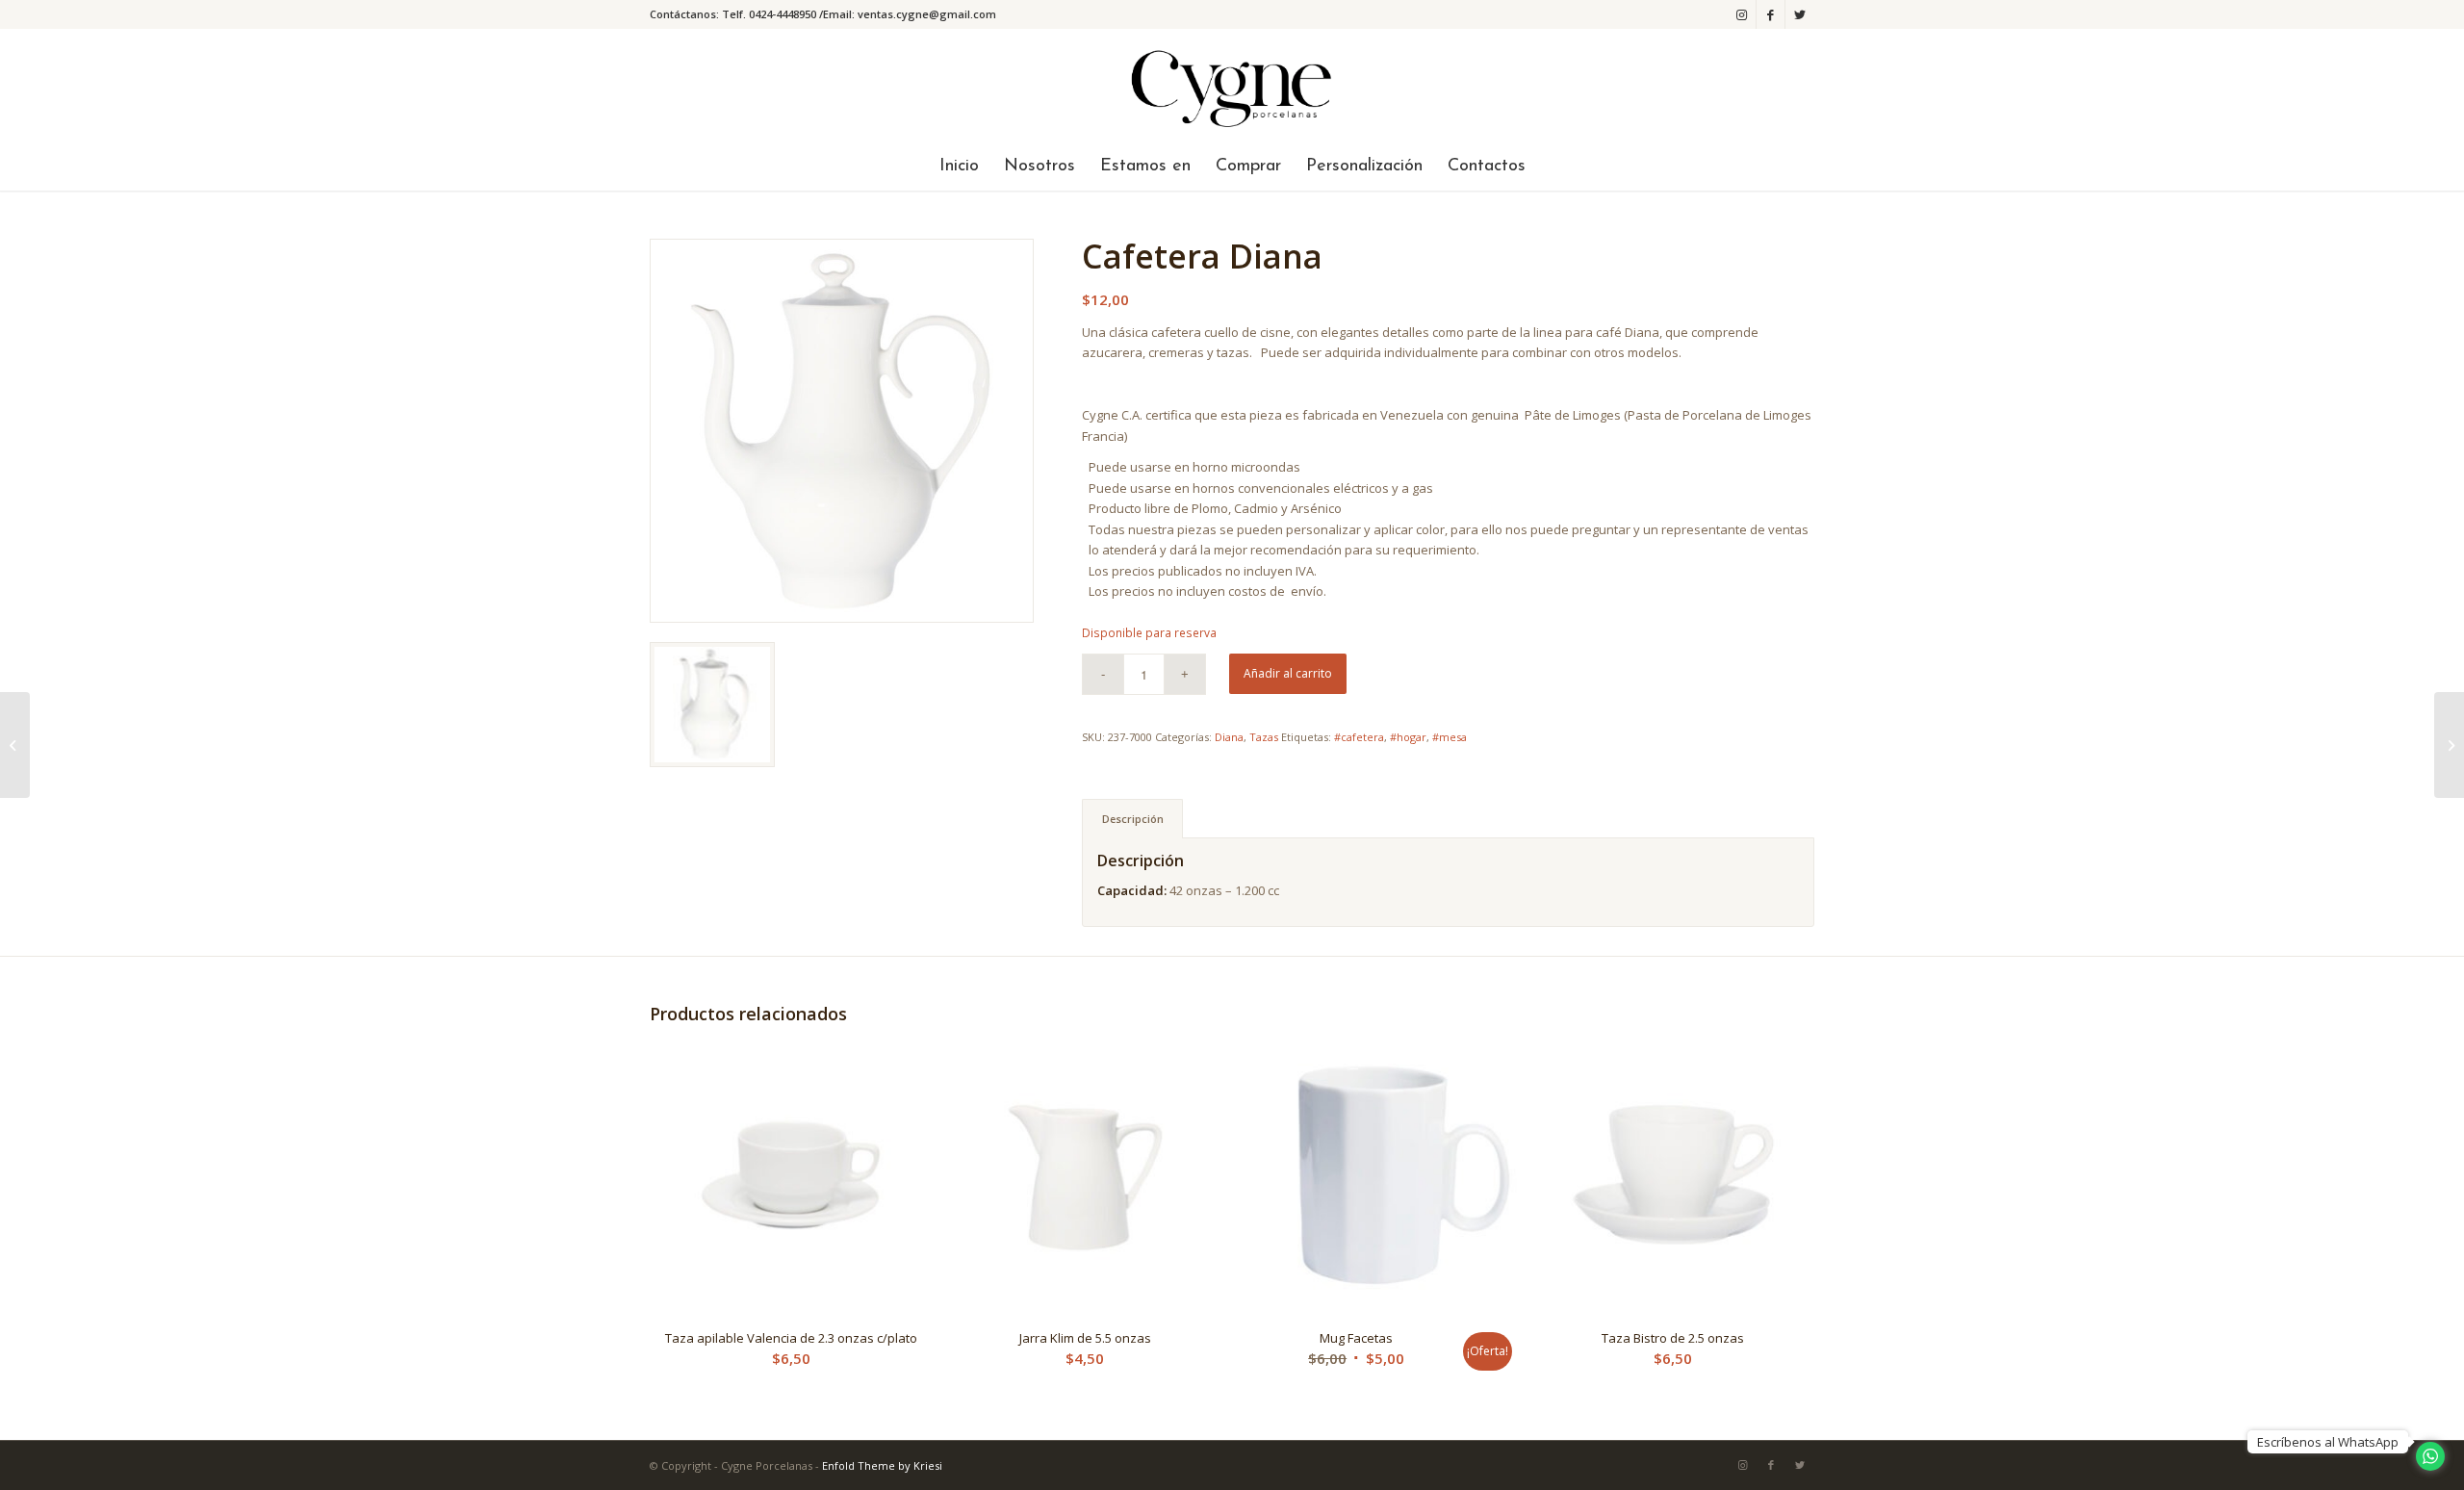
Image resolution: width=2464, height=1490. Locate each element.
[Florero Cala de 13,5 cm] (15, 745)
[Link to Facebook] (1771, 14)
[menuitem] (959, 167)
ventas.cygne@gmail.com (927, 14)
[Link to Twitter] (1800, 14)
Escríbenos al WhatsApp (2328, 1442)
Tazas (1264, 737)
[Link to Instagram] (1742, 14)
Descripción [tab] (1133, 819)
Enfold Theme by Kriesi (882, 1465)
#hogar (1408, 737)
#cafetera (1359, 737)
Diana (1229, 737)
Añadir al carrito (1288, 673)
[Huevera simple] (2449, 745)
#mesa (1450, 737)
